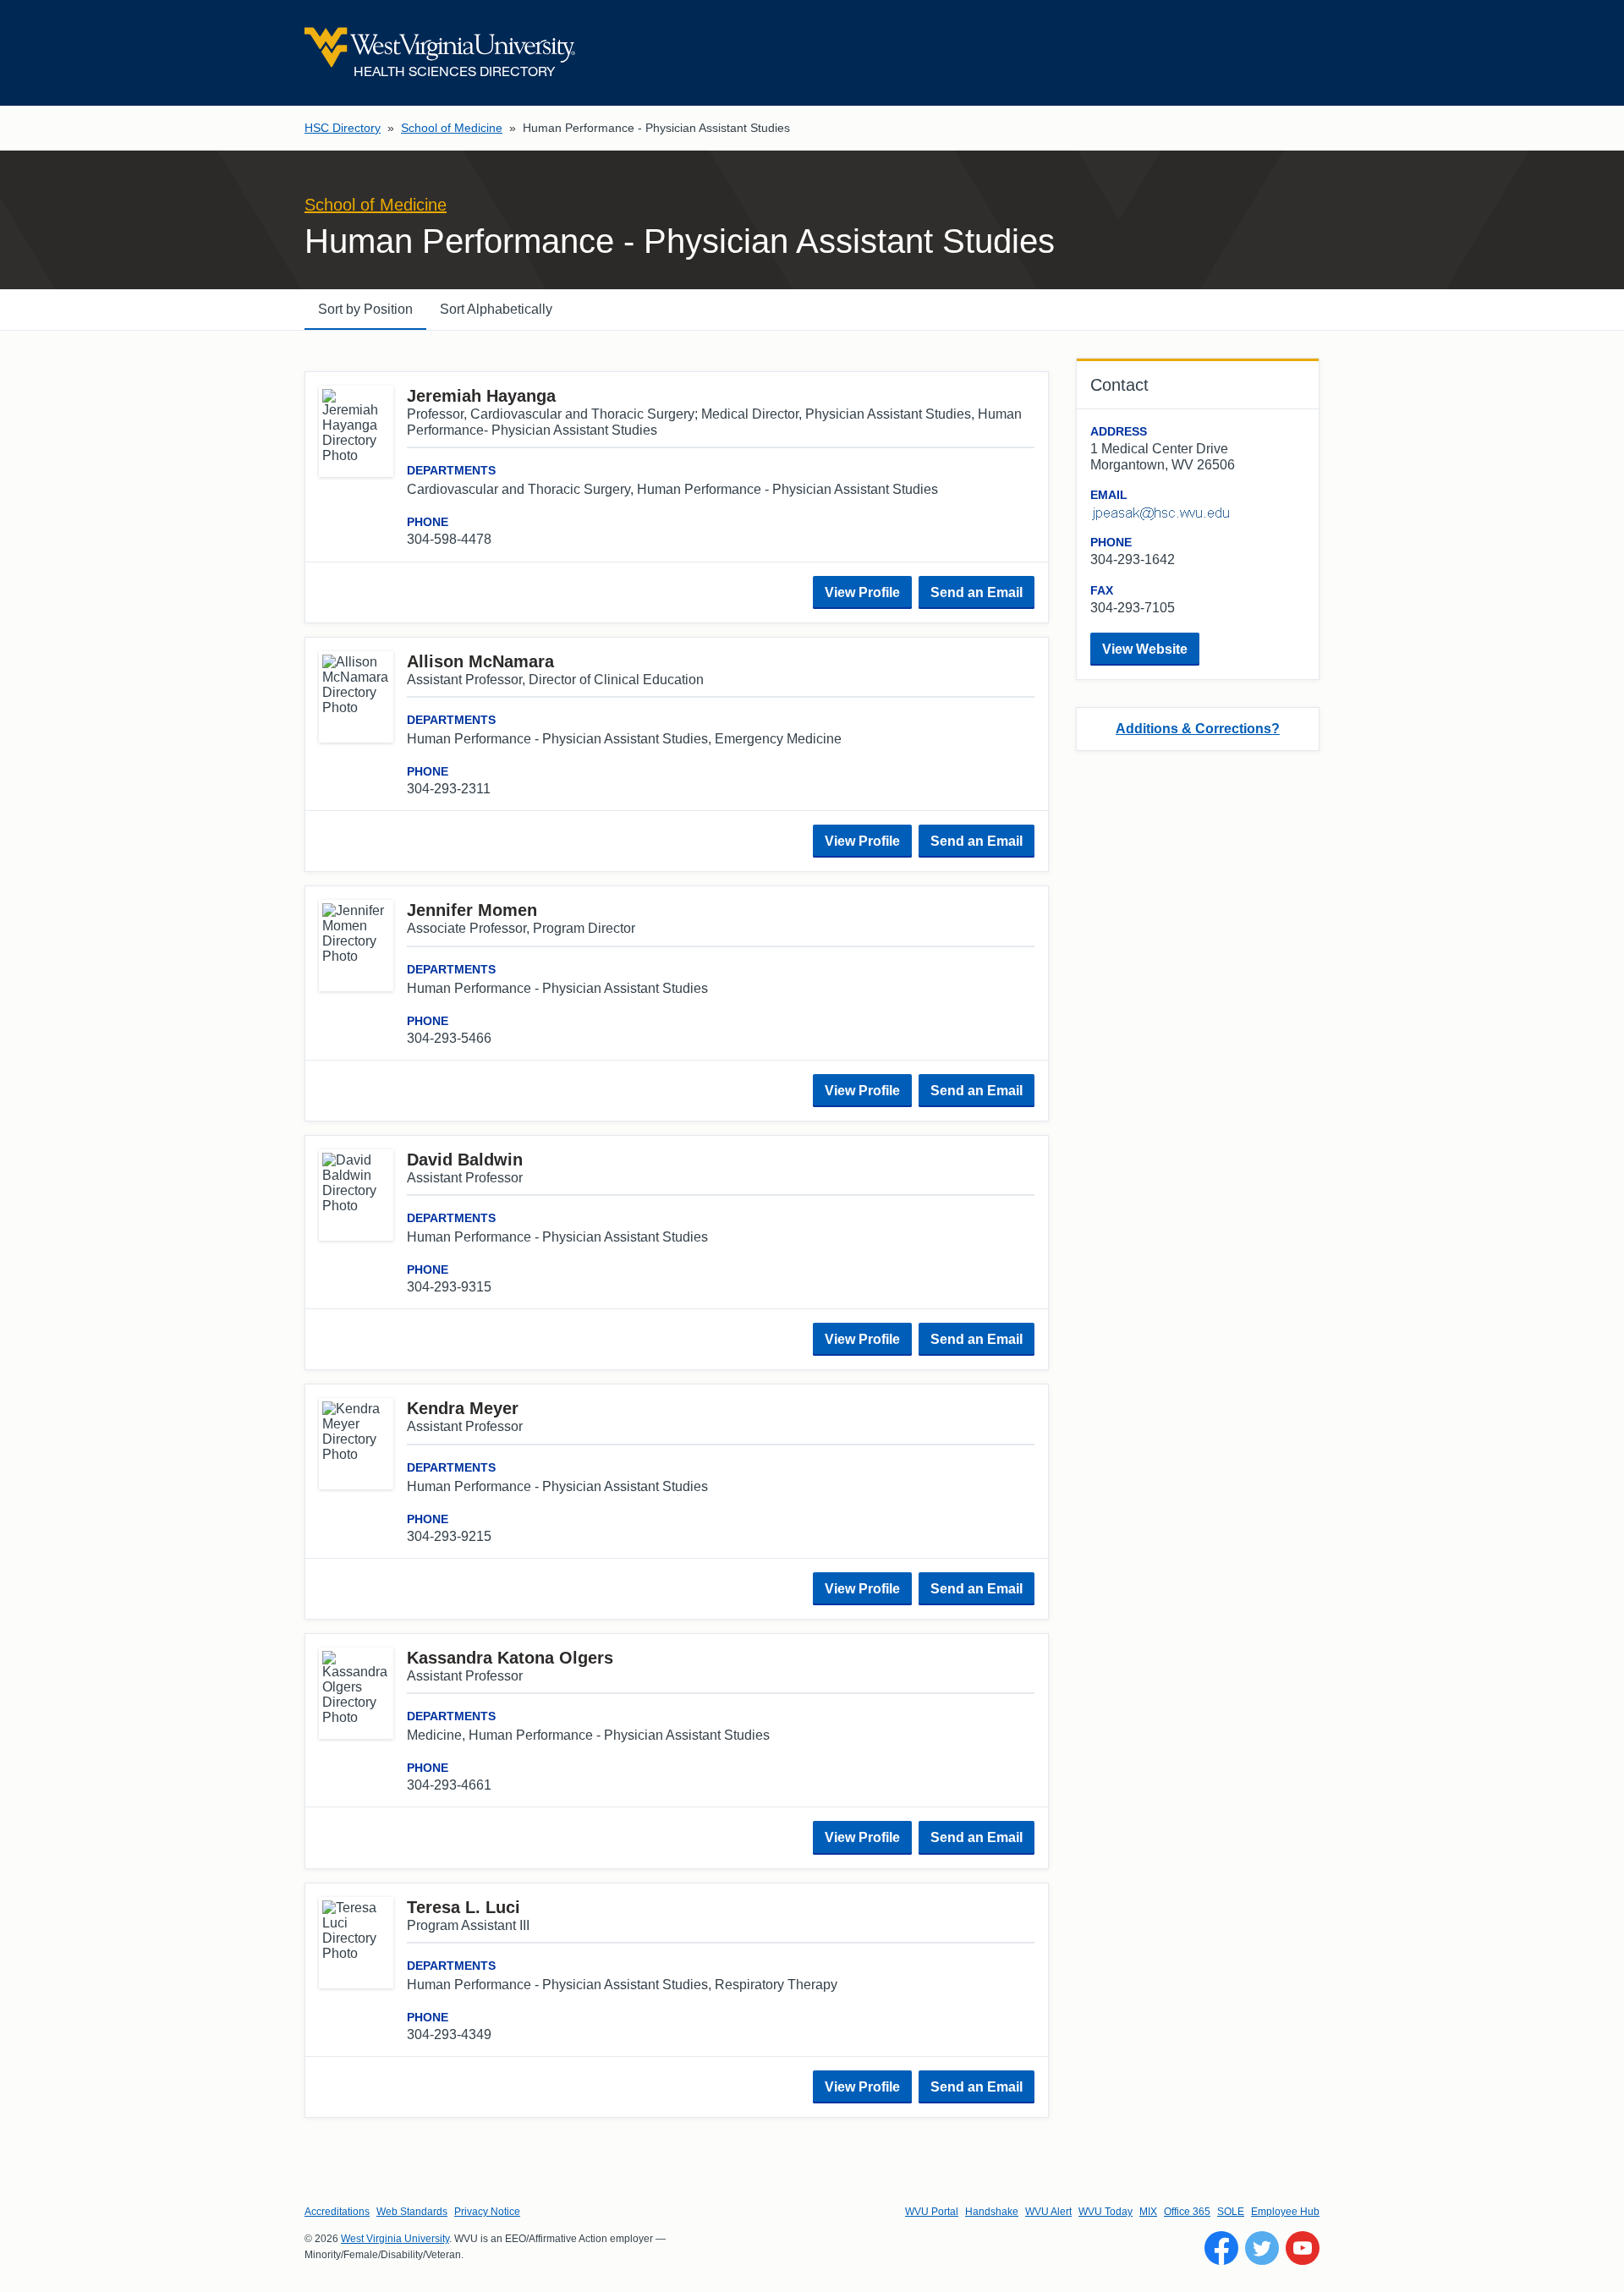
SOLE (1231, 2212)
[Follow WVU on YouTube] (1303, 2248)
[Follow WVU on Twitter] (1262, 2248)
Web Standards (412, 2212)
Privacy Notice (487, 2212)
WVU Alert (1048, 2212)
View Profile (862, 592)
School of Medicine (452, 128)
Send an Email (977, 592)
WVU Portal (932, 2212)
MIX (1148, 2212)
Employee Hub (1285, 2212)
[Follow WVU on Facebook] (1221, 2248)
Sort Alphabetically (496, 309)
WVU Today (1106, 2212)
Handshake (992, 2212)
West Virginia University (395, 2239)
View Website (1145, 649)
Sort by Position (365, 309)
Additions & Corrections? (1198, 729)
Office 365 (1187, 2212)
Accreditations (337, 2212)
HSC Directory (343, 128)
